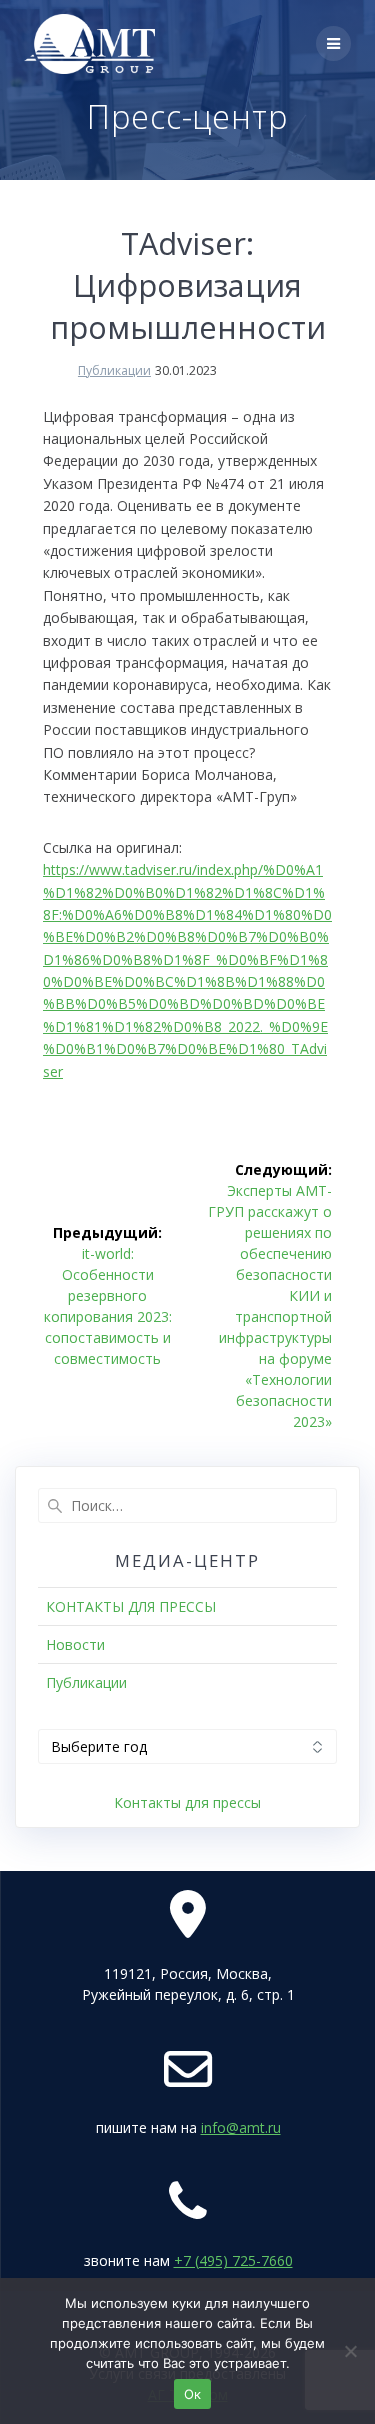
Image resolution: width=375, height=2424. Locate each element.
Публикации (114, 370)
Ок (193, 2394)
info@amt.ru (241, 2127)
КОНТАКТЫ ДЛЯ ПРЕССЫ (131, 1606)
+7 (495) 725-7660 (233, 2260)
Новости (75, 1644)
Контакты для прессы (187, 1802)
